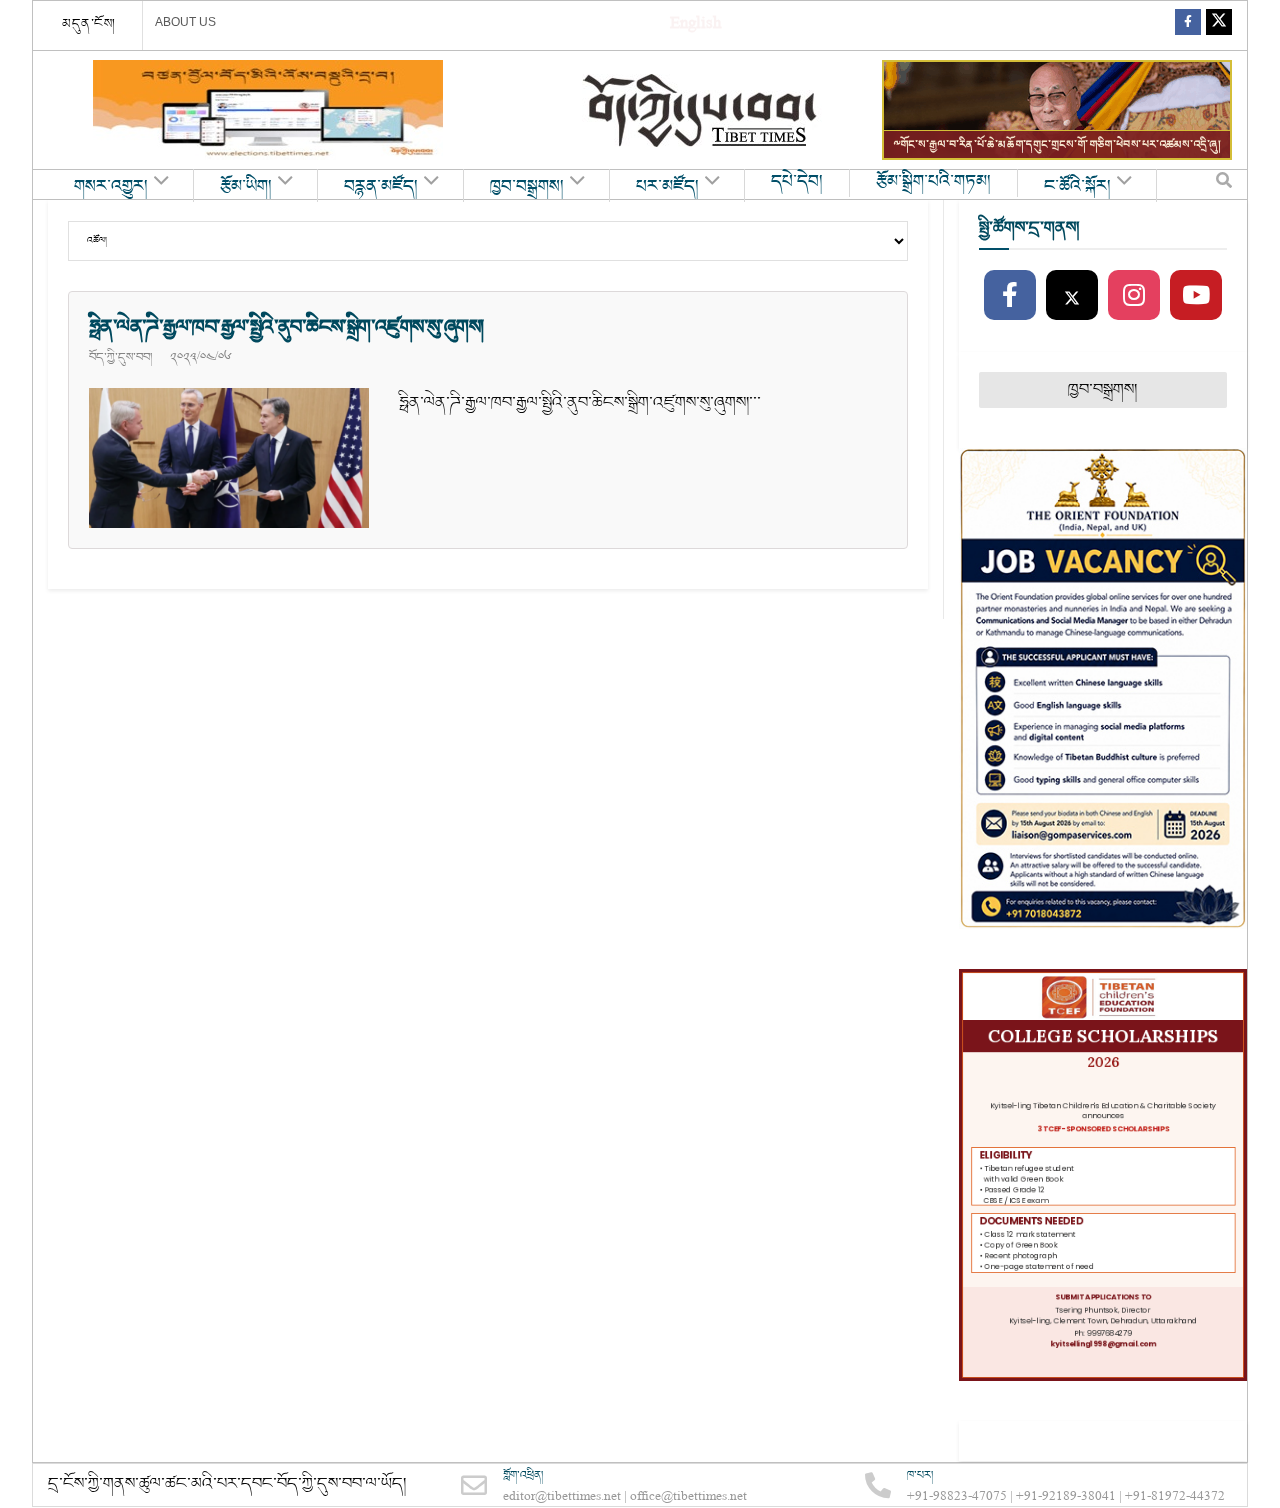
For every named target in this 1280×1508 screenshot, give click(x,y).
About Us (185, 22)
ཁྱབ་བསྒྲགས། (527, 187)
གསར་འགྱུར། (111, 187)
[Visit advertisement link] (268, 110)
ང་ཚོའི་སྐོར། (1077, 187)
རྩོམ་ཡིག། (246, 187)
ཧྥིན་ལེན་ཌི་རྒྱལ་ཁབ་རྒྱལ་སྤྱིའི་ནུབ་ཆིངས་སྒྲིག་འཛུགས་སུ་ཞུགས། (286, 327)
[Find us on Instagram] (1134, 296)
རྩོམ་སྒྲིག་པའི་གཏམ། (933, 182)
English (695, 25)
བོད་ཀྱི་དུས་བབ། (120, 357)
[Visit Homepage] (702, 110)
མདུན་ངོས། (89, 24)
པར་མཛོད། (667, 187)
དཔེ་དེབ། (797, 182)
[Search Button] (1224, 185)
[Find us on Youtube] (1196, 296)
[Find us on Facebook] (1188, 25)
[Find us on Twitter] (1219, 25)
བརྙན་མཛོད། (381, 187)
